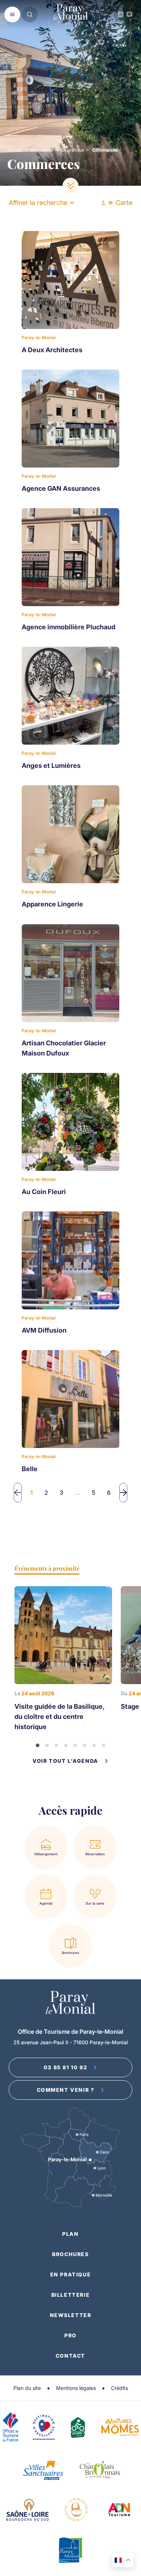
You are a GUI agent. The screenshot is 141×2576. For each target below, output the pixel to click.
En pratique (73, 150)
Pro (70, 2335)
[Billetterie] (129, 15)
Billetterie (71, 2295)
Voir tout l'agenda (65, 1761)
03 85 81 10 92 (65, 2067)
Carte (124, 203)
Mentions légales (76, 2388)
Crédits (119, 2388)
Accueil (15, 150)
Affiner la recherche (38, 203)
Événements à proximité (47, 1568)
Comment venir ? (66, 2090)
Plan (70, 2234)
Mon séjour (42, 150)
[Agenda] (121, 15)
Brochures (70, 2254)
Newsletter (71, 2315)
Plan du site (27, 2388)
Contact (70, 2356)
